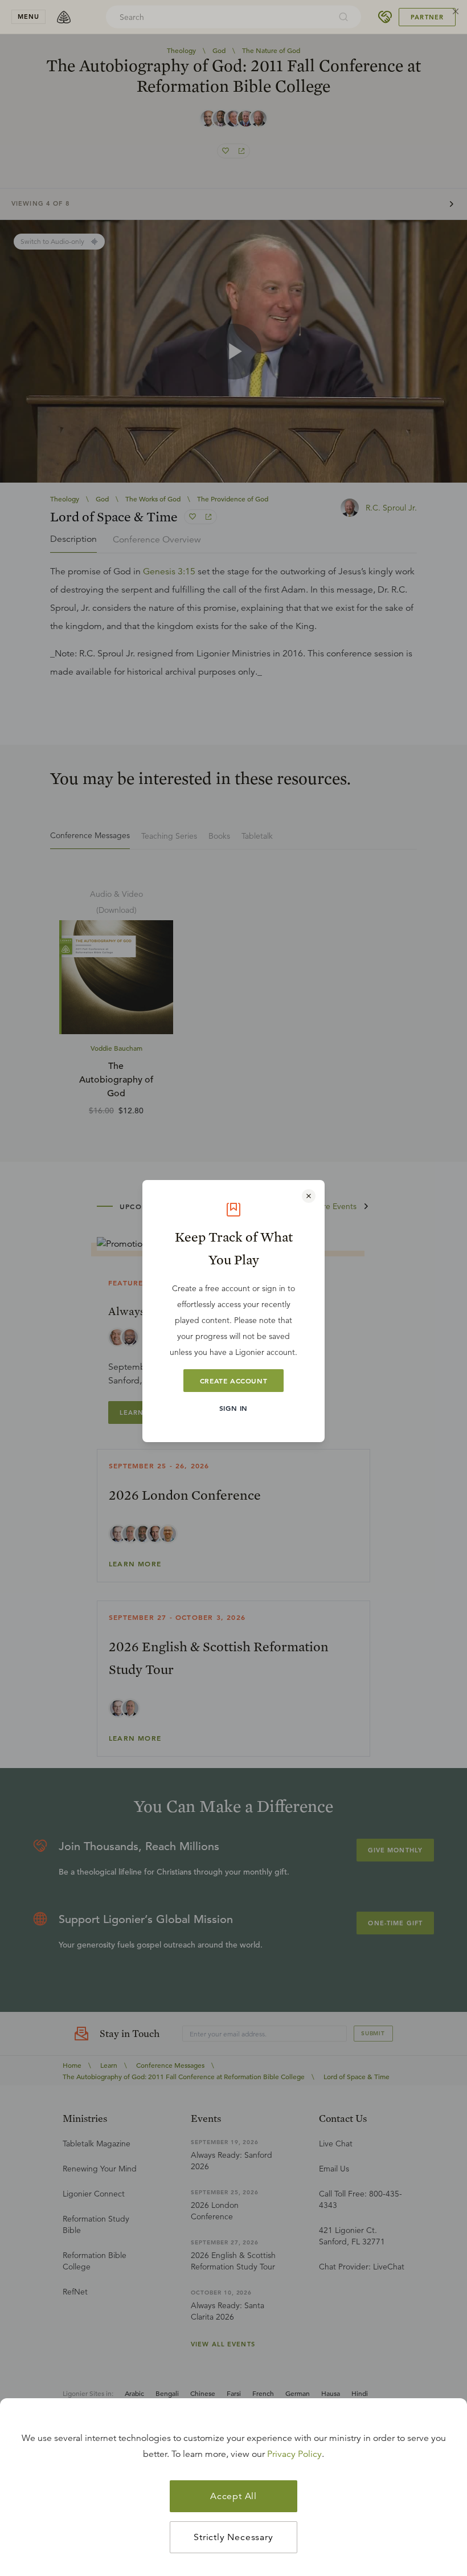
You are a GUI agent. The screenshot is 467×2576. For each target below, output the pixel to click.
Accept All (233, 2496)
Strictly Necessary (233, 2537)
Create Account (233, 1381)
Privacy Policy (294, 2454)
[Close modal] (309, 1196)
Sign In (233, 1408)
